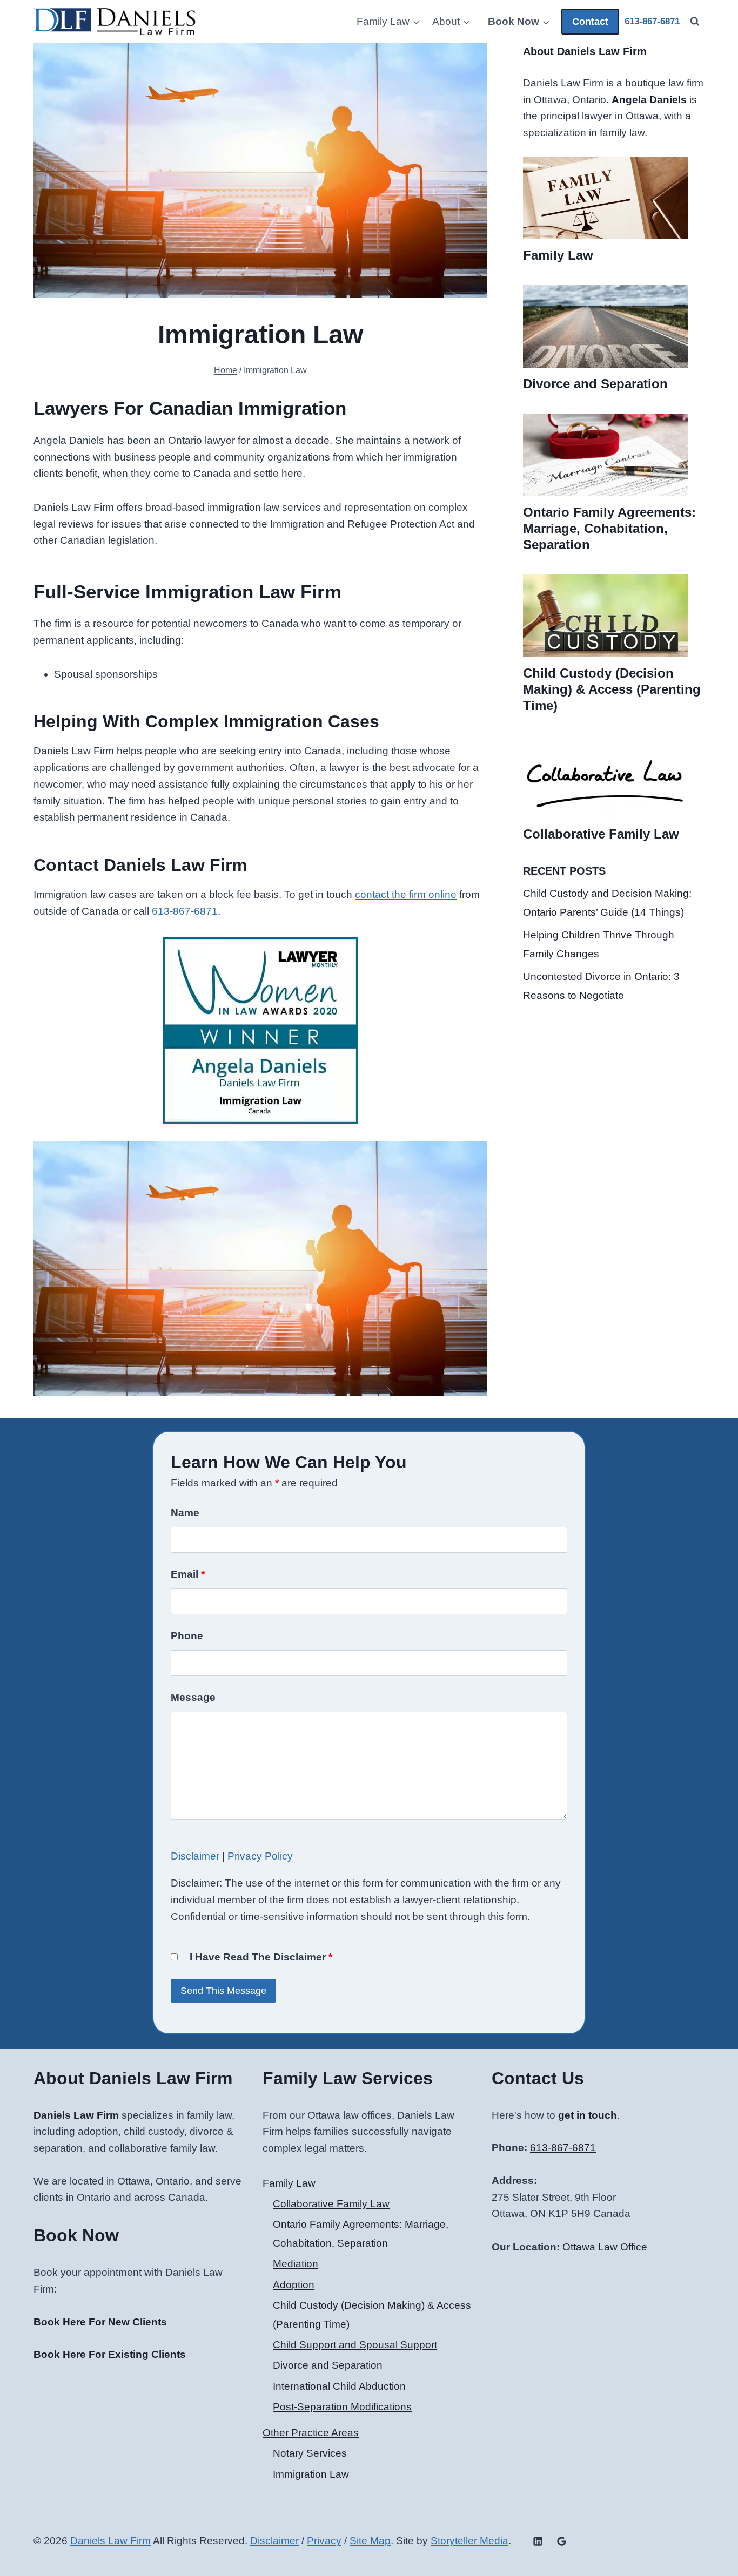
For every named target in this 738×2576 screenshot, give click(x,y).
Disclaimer (195, 1856)
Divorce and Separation (595, 384)
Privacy (324, 2541)
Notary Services (310, 2453)
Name (185, 1513)
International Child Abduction (339, 2386)
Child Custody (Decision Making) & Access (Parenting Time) (612, 689)
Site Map (370, 2541)
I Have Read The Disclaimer (261, 1957)
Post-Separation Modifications (342, 2407)
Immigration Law (311, 2474)
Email (188, 1574)
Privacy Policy (260, 1856)
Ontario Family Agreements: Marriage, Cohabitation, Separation (609, 528)
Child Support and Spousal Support (355, 2345)
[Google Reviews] (561, 2541)
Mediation (296, 2264)
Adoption (294, 2285)
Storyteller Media (469, 2541)
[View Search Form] (695, 22)
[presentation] (606, 198)
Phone (187, 1636)
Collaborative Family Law (601, 834)
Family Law (558, 255)
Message (193, 1697)
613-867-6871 (185, 911)
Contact (590, 22)
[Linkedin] (538, 2541)
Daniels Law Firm (110, 2541)
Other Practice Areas (311, 2433)
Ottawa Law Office (605, 2247)
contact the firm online (406, 894)
